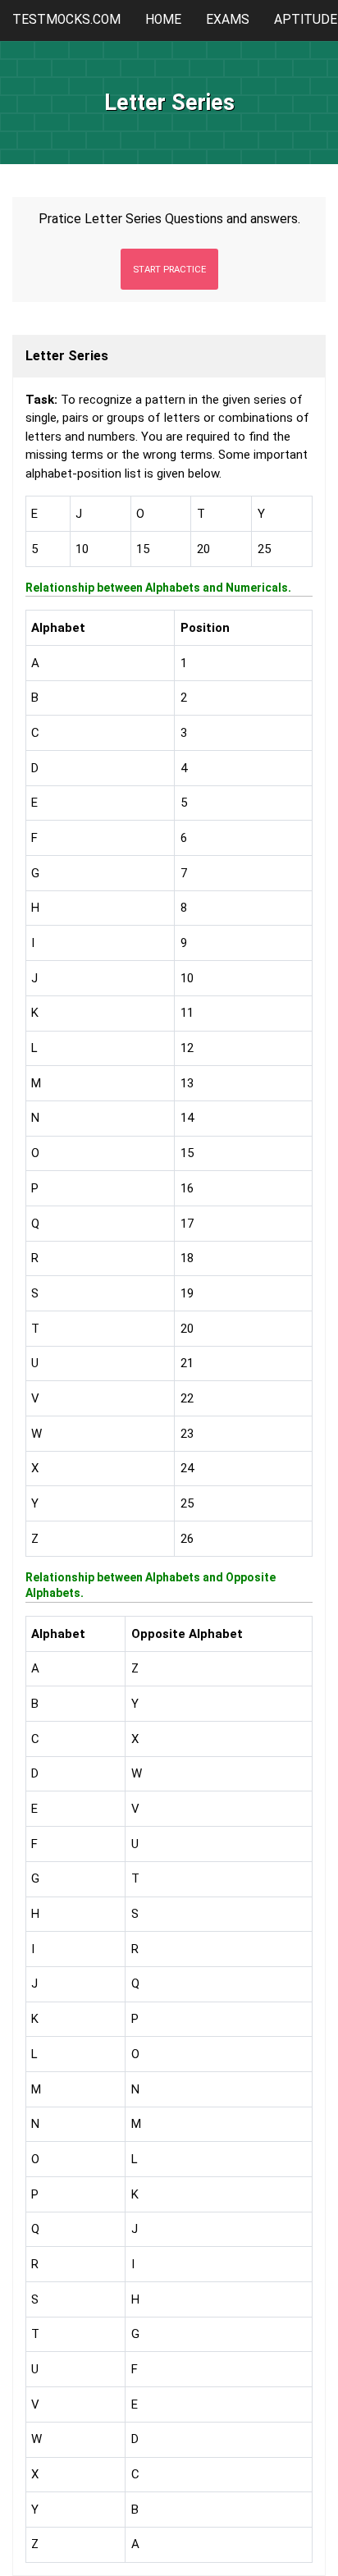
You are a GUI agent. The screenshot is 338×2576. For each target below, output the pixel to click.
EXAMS (228, 20)
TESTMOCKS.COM (66, 20)
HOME (163, 20)
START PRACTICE (169, 269)
